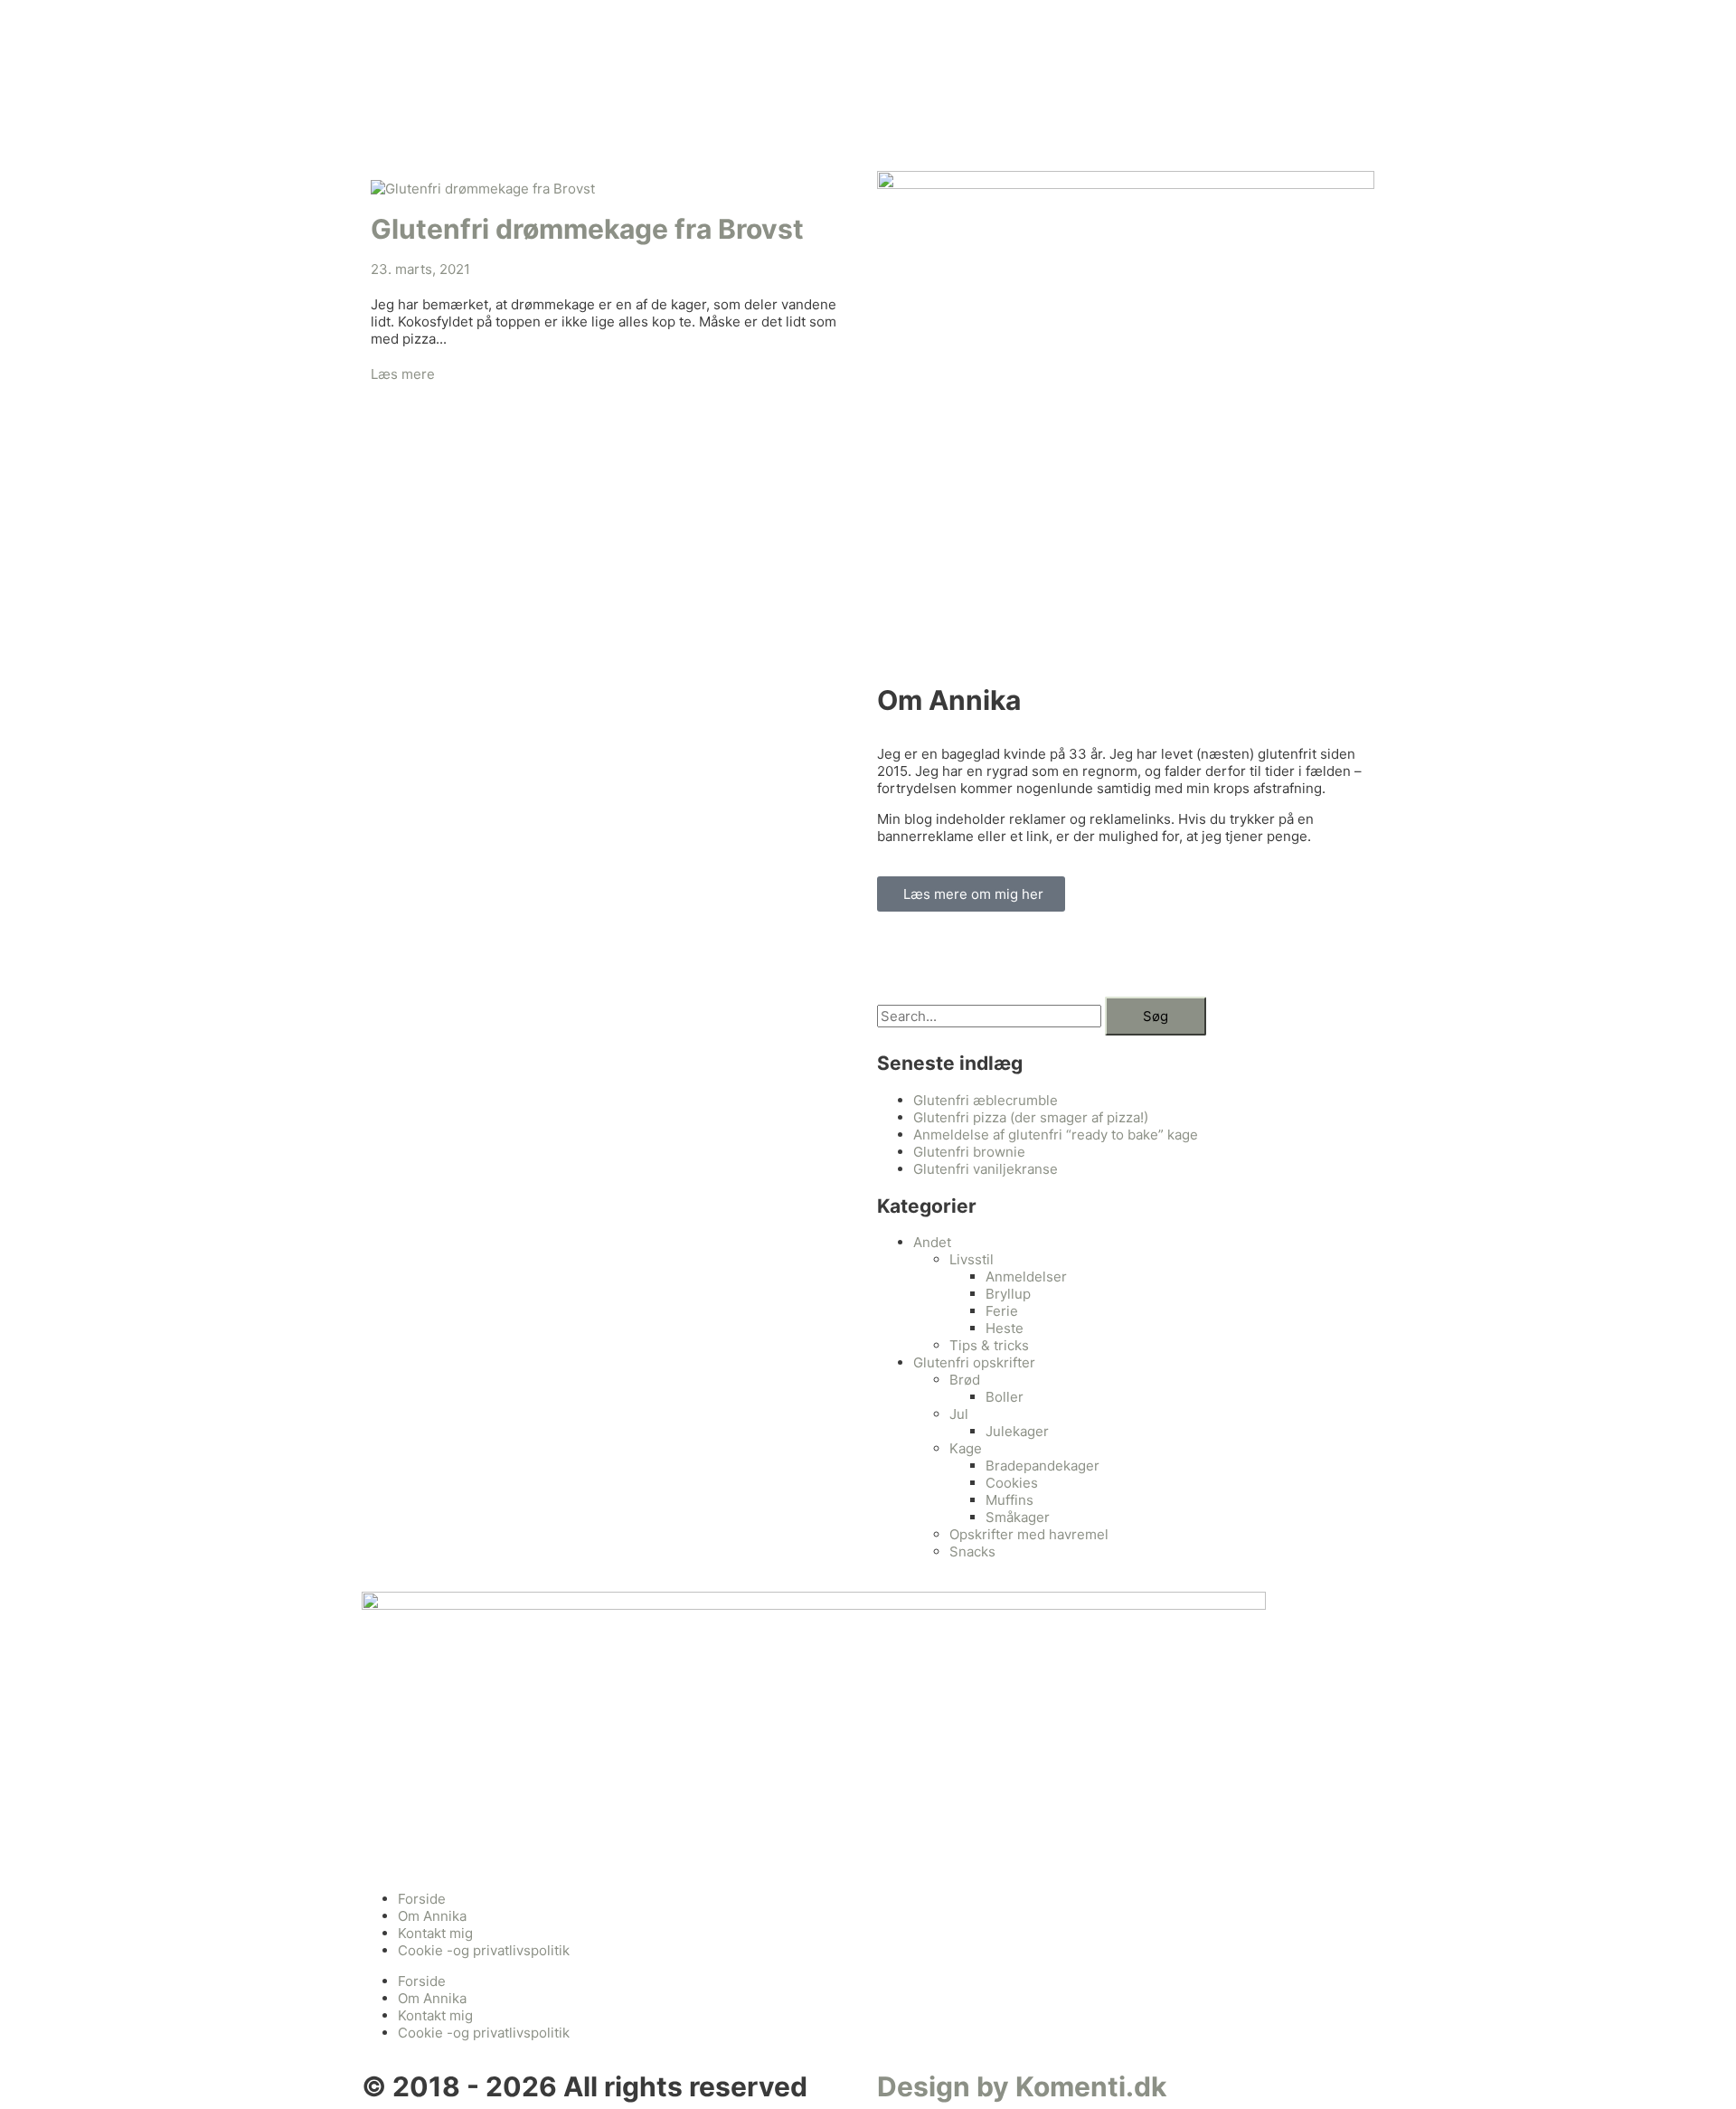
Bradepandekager (1043, 1466)
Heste (1005, 1328)
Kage (966, 1448)
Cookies (1012, 1483)
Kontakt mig (435, 1933)
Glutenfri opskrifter (974, 1362)
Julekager (1017, 1431)
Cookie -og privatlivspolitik (484, 1950)
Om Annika (432, 1916)
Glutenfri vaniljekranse (986, 1169)
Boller (1005, 1397)
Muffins (1010, 1500)
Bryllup (1008, 1294)
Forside (422, 1899)
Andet (932, 1242)
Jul (959, 1414)
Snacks (972, 1551)
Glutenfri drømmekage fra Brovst (587, 229)
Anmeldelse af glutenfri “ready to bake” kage (1056, 1135)
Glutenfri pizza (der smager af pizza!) (1031, 1117)
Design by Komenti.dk (1022, 2086)
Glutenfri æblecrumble (986, 1100)
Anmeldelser (1026, 1277)
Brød (965, 1380)
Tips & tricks (989, 1345)
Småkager (1018, 1517)
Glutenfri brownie (969, 1152)
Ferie (1002, 1311)
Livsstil (972, 1259)
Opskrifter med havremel (1029, 1534)
